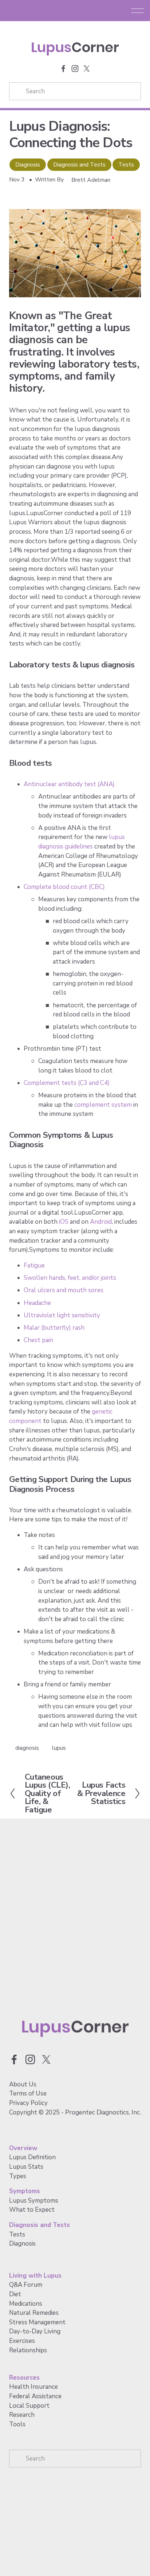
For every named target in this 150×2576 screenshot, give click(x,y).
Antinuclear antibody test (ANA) (69, 784)
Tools (17, 2424)
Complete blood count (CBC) (64, 887)
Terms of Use (28, 2093)
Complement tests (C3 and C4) (67, 1083)
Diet (15, 2294)
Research (22, 2415)
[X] (87, 68)
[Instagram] (75, 68)
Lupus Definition (32, 2157)
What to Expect (32, 2210)
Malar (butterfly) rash (54, 1328)
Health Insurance (33, 2387)
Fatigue (34, 1265)
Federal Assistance (35, 2396)
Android (101, 1222)
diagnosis (27, 1748)
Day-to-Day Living (35, 2331)
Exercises (22, 2341)
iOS (64, 1222)
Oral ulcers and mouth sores (64, 1290)
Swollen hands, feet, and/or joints (70, 1278)
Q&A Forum (26, 2285)
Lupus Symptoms (34, 2201)
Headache (37, 1303)
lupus (59, 1748)
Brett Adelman (91, 180)
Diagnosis (28, 165)
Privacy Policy (28, 2103)
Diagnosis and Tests (79, 165)
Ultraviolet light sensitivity (62, 1315)
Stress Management (37, 2322)
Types (18, 2176)
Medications (26, 2304)
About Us (23, 2084)
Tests (126, 165)
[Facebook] (63, 68)
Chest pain (38, 1340)
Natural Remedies (34, 2313)
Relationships (28, 2350)
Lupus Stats (26, 2167)
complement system (103, 1105)
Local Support (29, 2406)
